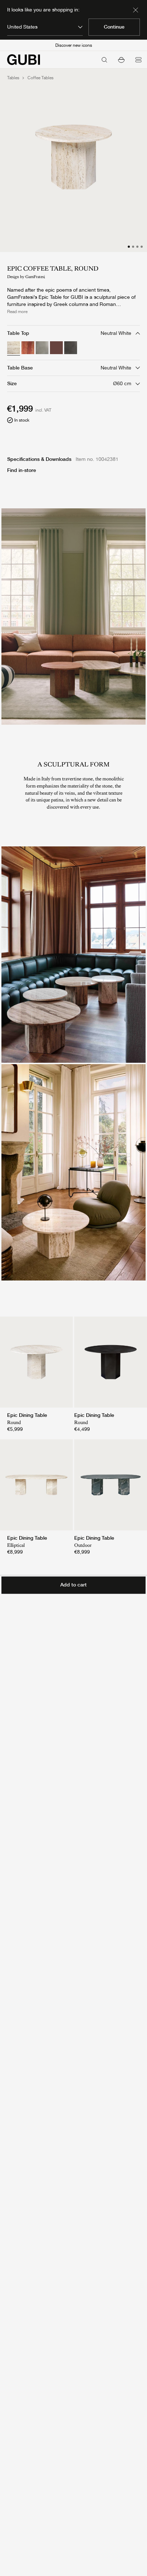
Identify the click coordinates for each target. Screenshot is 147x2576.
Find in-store (22, 470)
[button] (121, 60)
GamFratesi (35, 277)
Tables (13, 78)
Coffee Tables (40, 78)
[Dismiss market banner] (136, 10)
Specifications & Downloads (39, 459)
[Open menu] (138, 60)
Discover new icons (74, 45)
